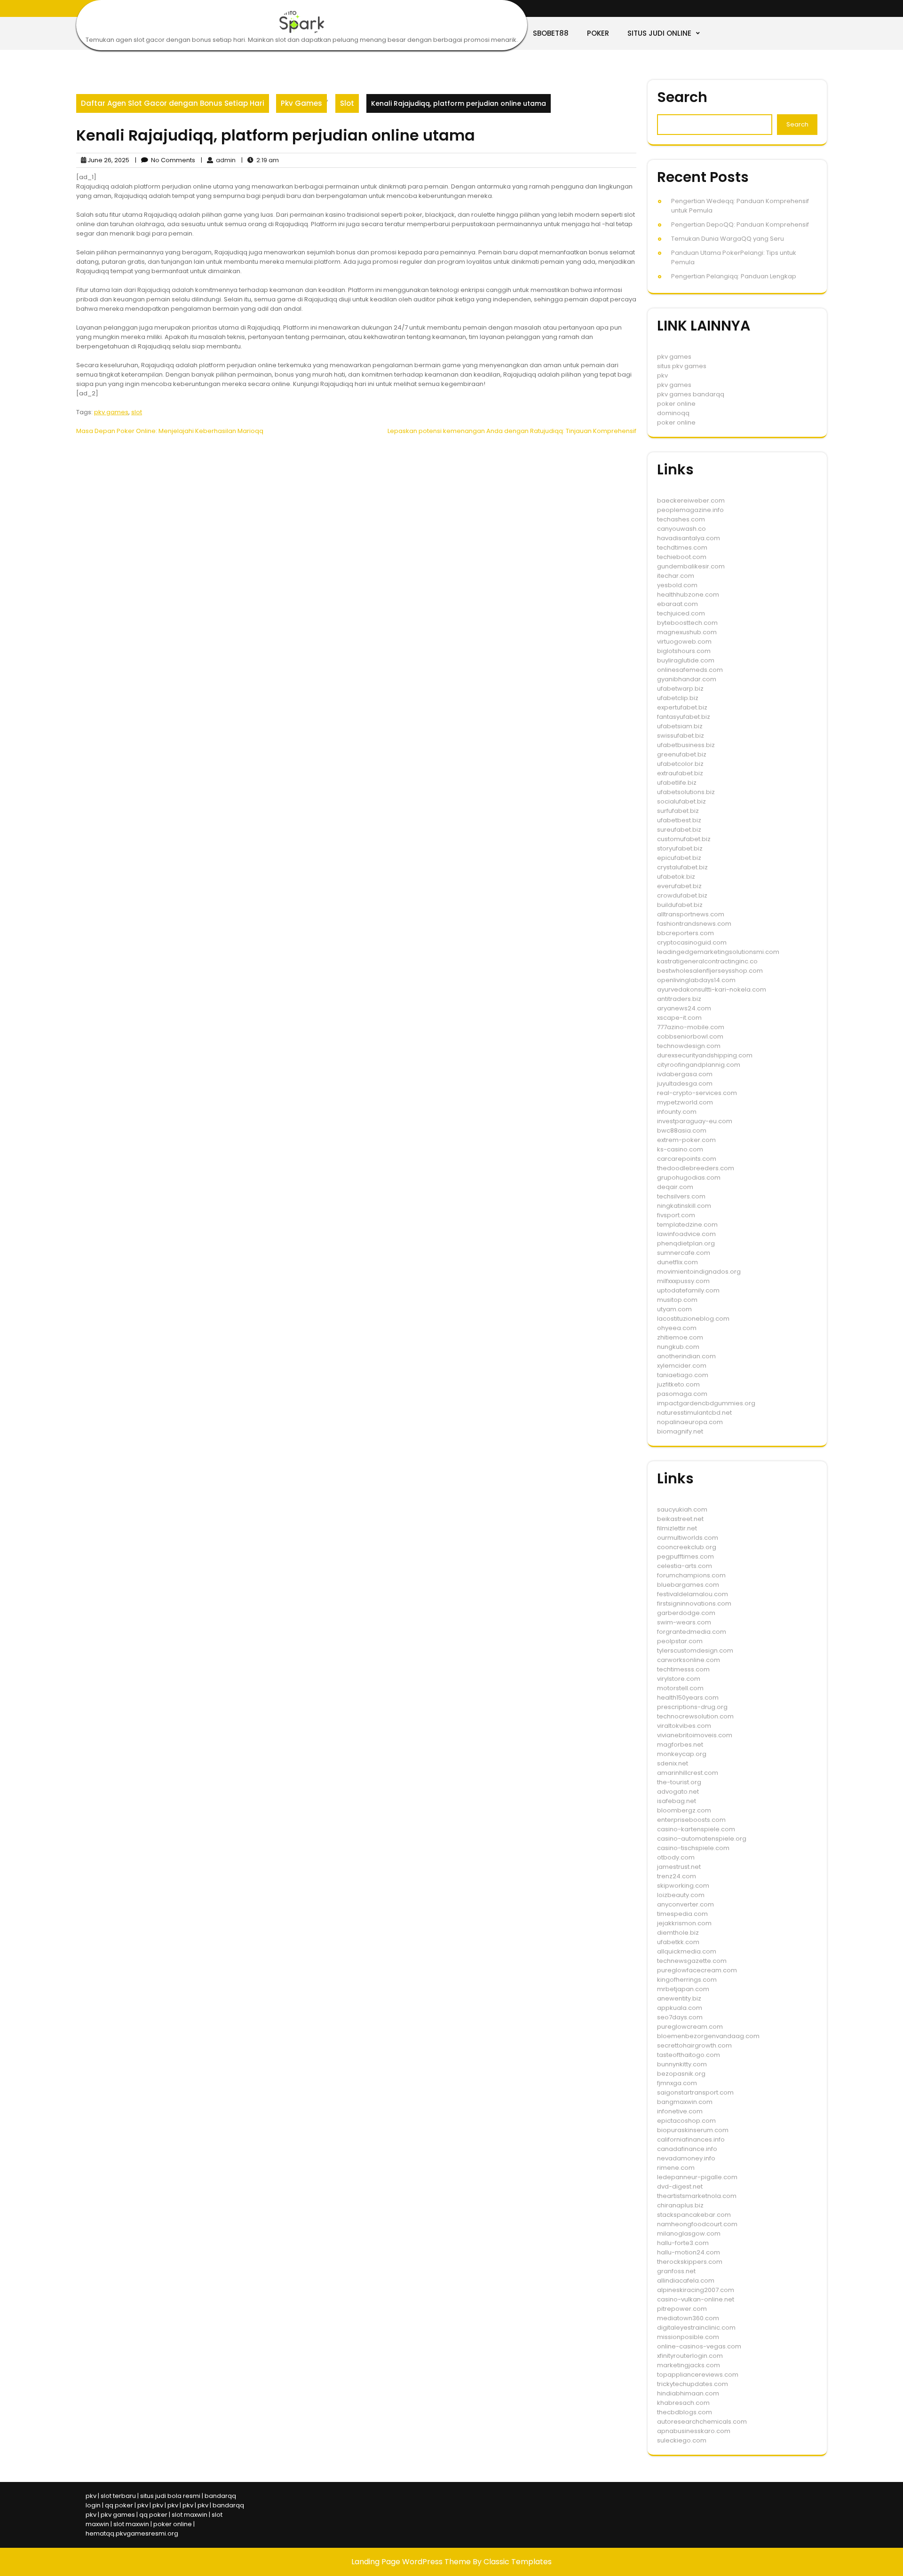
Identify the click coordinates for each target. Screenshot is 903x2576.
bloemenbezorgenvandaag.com (708, 2036)
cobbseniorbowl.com (690, 1036)
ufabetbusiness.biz (686, 745)
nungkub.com (678, 1347)
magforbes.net (680, 1745)
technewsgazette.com (692, 1961)
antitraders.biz (679, 999)
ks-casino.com (680, 1149)
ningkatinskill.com (684, 1206)
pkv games (111, 412)
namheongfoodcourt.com (697, 2224)
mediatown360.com (688, 2318)
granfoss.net (676, 2271)
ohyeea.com (677, 1328)
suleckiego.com (682, 2440)
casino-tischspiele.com (693, 1848)
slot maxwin (190, 2515)
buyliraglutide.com (686, 660)
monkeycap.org (682, 1754)
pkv (662, 375)
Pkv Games (301, 103)
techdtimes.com (682, 547)
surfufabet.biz (678, 811)
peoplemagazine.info (690, 510)
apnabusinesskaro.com (694, 2431)
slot (137, 412)
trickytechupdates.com (693, 2384)
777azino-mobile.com (691, 1027)
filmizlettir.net (677, 1528)
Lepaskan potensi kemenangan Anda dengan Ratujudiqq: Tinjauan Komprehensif (512, 431)
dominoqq (673, 413)
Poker (598, 33)
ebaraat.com (677, 604)
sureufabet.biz (679, 830)
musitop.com (677, 1300)
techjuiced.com (681, 613)
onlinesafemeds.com (690, 670)
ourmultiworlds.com (688, 1538)
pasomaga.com (682, 1394)
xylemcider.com (682, 1366)
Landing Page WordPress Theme (412, 2562)
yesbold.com (677, 585)
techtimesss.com (683, 1669)
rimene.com (676, 2168)
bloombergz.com (684, 1810)
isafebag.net (677, 1801)
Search (682, 97)
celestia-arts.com (685, 1566)
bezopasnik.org (681, 2074)
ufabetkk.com (678, 1942)
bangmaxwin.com (685, 2102)
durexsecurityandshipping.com (705, 1055)
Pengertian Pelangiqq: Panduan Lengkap (734, 276)
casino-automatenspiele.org (702, 1839)
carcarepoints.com (687, 1159)
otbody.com (676, 1857)
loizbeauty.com (681, 1895)
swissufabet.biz (681, 736)
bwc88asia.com (682, 1130)
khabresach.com (683, 2403)
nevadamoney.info (686, 2158)
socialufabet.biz (681, 801)
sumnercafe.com (684, 1253)
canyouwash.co (681, 529)
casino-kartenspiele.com (696, 1829)
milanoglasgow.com (689, 2233)
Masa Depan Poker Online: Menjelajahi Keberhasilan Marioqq (170, 431)
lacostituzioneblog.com (693, 1319)
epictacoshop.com (686, 2121)
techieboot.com (682, 557)
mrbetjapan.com (683, 1989)
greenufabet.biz (682, 754)
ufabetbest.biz (679, 820)
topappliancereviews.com (698, 2375)
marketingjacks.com (689, 2365)
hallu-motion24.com (689, 2252)
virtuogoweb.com (684, 642)
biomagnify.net (680, 1431)
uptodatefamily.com (688, 1290)
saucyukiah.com (682, 1509)
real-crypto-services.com (697, 1093)
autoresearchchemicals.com (702, 2422)
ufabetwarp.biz (680, 689)
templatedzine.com (687, 1225)
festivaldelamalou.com (693, 1594)
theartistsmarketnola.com (697, 2196)
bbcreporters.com (685, 933)
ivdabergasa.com (685, 1074)
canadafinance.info (687, 2149)
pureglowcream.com (690, 2027)
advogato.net (678, 1792)
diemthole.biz (678, 1933)
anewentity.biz (679, 1998)
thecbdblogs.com (685, 2412)
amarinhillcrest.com (688, 1773)
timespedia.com (682, 1914)
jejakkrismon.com (684, 1923)
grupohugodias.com (689, 1178)
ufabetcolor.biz (680, 764)
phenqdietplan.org (686, 1243)
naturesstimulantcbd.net (694, 1413)
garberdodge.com (686, 1613)
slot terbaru (118, 2496)
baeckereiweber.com (691, 500)
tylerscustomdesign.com (695, 1650)
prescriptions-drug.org (692, 1707)
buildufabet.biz (680, 905)
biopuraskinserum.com (693, 2130)
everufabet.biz (679, 886)
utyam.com (674, 1309)
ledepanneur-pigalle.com (697, 2177)
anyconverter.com (685, 1904)
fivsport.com (676, 1215)
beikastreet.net (680, 1519)
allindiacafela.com (686, 2281)
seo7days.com (680, 2017)
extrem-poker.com (686, 1140)
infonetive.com (680, 2111)
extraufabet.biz (680, 773)
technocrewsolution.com (695, 1716)
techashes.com (681, 519)
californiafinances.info (691, 2139)
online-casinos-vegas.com (699, 2346)
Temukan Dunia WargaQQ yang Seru (728, 239)
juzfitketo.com (678, 1384)
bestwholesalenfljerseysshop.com (710, 971)
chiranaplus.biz (680, 2205)
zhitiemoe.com (680, 1337)
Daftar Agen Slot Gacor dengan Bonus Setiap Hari (173, 103)
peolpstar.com (680, 1641)
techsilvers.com (681, 1196)
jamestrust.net (679, 1867)
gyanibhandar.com (687, 679)
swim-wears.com (684, 1622)
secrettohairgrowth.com (694, 2045)
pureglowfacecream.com (697, 1970)
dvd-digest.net (680, 2186)
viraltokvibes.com (684, 1726)
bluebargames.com (688, 1585)
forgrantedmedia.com (692, 1632)
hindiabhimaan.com (688, 2393)
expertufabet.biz (682, 707)
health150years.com (688, 1698)
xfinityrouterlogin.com (690, 2356)
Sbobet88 (551, 33)
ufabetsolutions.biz (686, 792)
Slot (347, 103)
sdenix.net (673, 1763)
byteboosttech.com (687, 623)
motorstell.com (680, 1688)
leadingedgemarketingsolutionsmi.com (718, 952)
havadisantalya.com (689, 538)
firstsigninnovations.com (694, 1603)
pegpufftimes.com (685, 1556)
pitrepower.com (682, 2309)
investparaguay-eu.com (695, 1121)
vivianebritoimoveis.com (695, 1735)
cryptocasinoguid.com (692, 942)
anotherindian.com (686, 1356)
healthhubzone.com (688, 595)
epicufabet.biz (679, 858)
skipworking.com (683, 1886)
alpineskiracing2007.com (696, 2290)
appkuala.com (680, 2008)
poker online (676, 404)
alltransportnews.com (691, 914)
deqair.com (675, 1187)
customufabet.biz (684, 839)
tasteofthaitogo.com (689, 2055)
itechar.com (676, 576)
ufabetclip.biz (678, 698)
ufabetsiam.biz (680, 726)
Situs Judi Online (659, 33)
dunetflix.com (677, 1262)
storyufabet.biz (680, 848)
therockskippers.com (690, 2262)
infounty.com (677, 1112)
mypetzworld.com (685, 1102)
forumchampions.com (691, 1575)
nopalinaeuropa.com (690, 1422)
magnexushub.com (687, 632)
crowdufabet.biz (682, 895)
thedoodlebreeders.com (696, 1168)
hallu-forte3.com (683, 2243)
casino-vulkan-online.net (696, 2299)
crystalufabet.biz (682, 867)
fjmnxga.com (677, 2083)
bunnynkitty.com (682, 2064)
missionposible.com (688, 2337)
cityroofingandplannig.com (699, 1065)
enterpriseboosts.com (691, 1820)
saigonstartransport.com (695, 2092)
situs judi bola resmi (170, 2496)
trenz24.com (677, 1876)
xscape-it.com (679, 1018)
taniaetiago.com (683, 1375)
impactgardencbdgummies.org (706, 1403)
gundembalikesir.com (691, 566)
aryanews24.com (684, 1008)
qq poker (119, 2505)
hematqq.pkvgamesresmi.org (132, 2533)
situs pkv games (682, 366)
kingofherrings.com (687, 1980)
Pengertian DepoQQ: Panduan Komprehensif (740, 225)
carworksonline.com (689, 1660)
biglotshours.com (684, 651)
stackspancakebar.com (694, 2215)
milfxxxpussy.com (683, 1281)
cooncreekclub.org (687, 1547)
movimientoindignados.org (699, 1272)
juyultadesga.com (685, 1083)
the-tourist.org (679, 1782)
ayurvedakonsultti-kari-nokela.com (712, 989)
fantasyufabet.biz (684, 717)
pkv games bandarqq (691, 394)
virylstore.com (679, 1679)
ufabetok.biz (676, 877)
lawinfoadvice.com (686, 1234)
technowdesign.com (689, 1046)
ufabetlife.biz (677, 783)
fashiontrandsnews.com (694, 924)
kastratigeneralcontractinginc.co (707, 961)
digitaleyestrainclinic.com (696, 2328)
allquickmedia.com (687, 1951)
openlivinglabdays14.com (696, 980)
